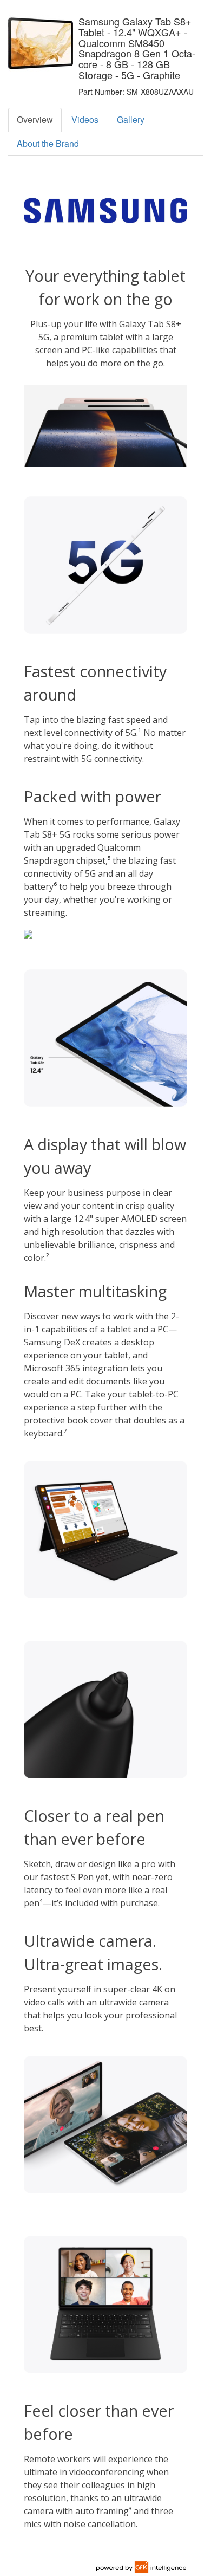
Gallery (131, 119)
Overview (35, 119)
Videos (85, 119)
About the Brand (48, 143)
